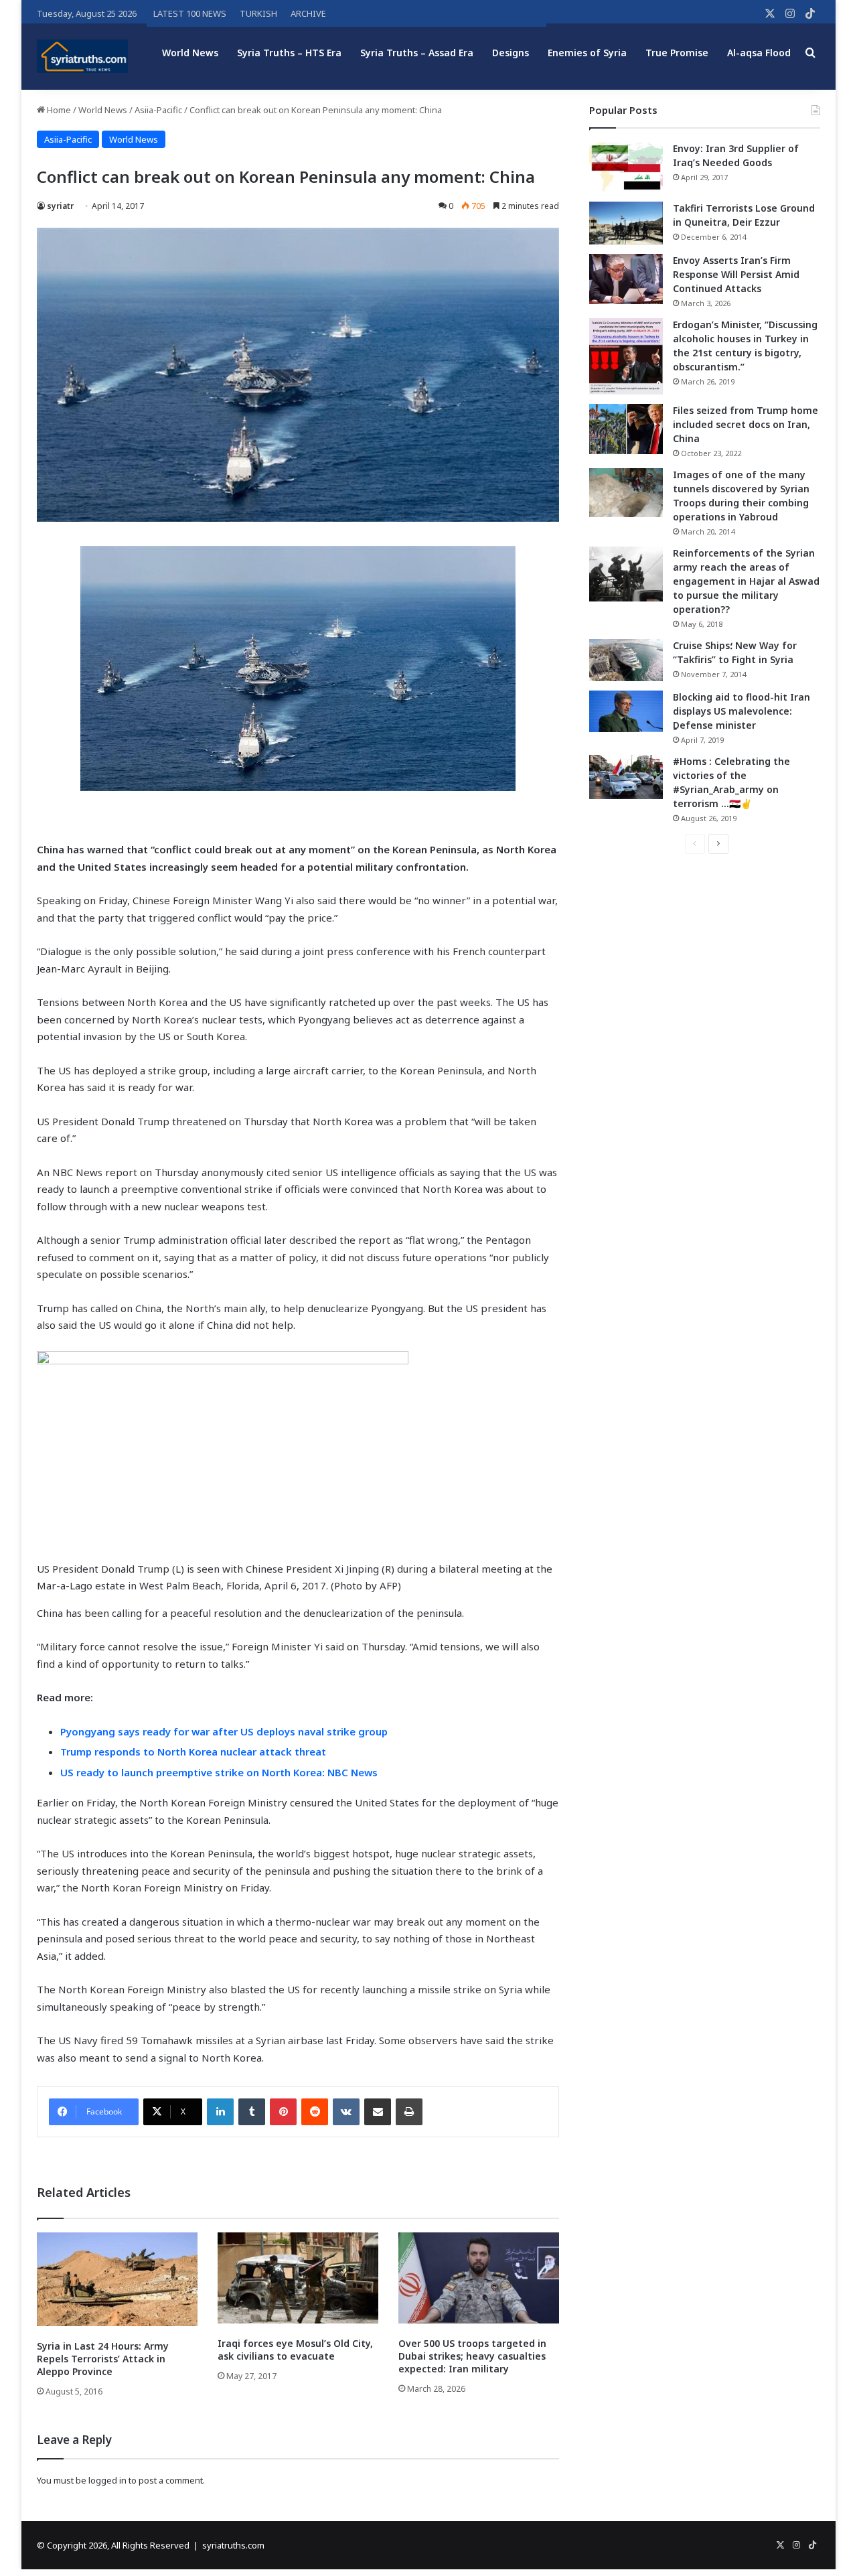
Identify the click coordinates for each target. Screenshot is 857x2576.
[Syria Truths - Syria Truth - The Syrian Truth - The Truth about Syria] (82, 56)
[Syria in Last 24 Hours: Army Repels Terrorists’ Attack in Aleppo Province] (117, 2279)
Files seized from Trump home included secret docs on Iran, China (746, 424)
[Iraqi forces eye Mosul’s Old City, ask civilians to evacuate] (298, 2278)
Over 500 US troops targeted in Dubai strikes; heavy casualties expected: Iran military (472, 2356)
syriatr (60, 206)
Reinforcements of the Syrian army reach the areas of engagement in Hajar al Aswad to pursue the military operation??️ (746, 581)
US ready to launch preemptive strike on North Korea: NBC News (219, 1772)
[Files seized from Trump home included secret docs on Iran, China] (626, 429)
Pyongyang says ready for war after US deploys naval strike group (224, 1731)
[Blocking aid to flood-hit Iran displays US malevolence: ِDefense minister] (626, 711)
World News (190, 53)
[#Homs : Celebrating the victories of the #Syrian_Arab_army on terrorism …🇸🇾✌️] (626, 777)
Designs (511, 53)
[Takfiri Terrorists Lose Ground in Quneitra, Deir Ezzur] (626, 223)
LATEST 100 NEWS (190, 13)
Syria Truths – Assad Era (417, 53)
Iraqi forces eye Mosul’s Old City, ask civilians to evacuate (295, 2350)
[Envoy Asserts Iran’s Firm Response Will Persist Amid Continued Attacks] (626, 279)
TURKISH (258, 13)
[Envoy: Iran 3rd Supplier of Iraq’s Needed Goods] (626, 167)
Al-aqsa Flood (759, 53)
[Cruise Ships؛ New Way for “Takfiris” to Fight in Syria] (626, 660)
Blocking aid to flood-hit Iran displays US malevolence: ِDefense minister (742, 711)
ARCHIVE (308, 13)
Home (58, 110)
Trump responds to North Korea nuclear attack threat (193, 1751)
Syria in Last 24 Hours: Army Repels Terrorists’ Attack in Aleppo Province (103, 2359)
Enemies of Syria (587, 53)
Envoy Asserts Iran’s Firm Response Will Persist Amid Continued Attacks (736, 274)
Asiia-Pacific (158, 110)
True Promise (677, 53)
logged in (107, 2480)
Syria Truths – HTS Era (289, 53)
